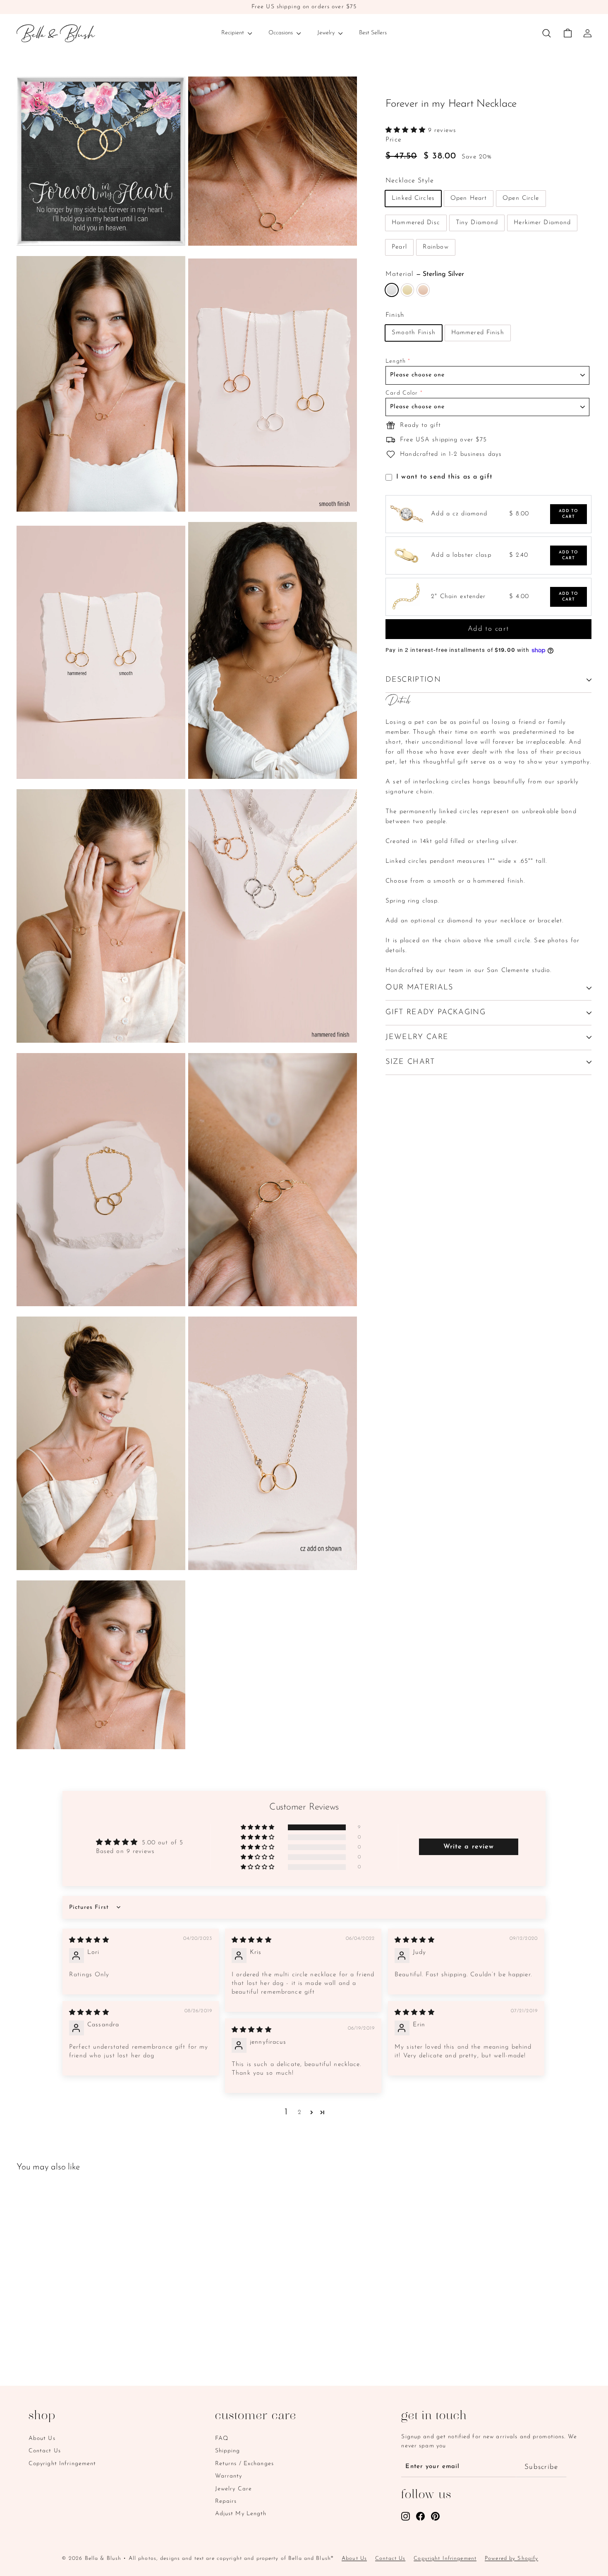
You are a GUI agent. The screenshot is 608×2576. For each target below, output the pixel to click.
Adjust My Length (241, 2514)
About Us (42, 2438)
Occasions (281, 33)
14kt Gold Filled (407, 290)
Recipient (233, 33)
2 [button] (300, 2113)
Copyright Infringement (62, 2464)
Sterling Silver (392, 290)
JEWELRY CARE (417, 1037)
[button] (407, 130)
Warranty (229, 2476)
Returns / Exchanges (244, 2464)
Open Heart (469, 198)
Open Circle (521, 198)
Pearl (399, 247)
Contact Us (45, 2451)
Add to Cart (569, 514)
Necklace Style (410, 181)
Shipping (228, 2451)
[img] (89, 1940)
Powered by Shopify (511, 2558)
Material (425, 274)
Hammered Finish (478, 333)
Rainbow (436, 247)
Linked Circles (413, 198)
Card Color (402, 393)
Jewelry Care (234, 2489)
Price (394, 140)
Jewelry (327, 33)
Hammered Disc (416, 223)
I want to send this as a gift (444, 477)
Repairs (226, 2501)
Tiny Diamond (477, 223)
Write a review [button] (469, 1847)
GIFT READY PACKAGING (436, 1013)
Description (413, 680)
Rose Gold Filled (423, 290)
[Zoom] (101, 161)
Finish (395, 315)
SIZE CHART (410, 1062)
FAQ (222, 2438)
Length (396, 361)
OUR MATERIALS (419, 988)
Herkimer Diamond (542, 223)
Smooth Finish (414, 333)
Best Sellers (373, 33)
